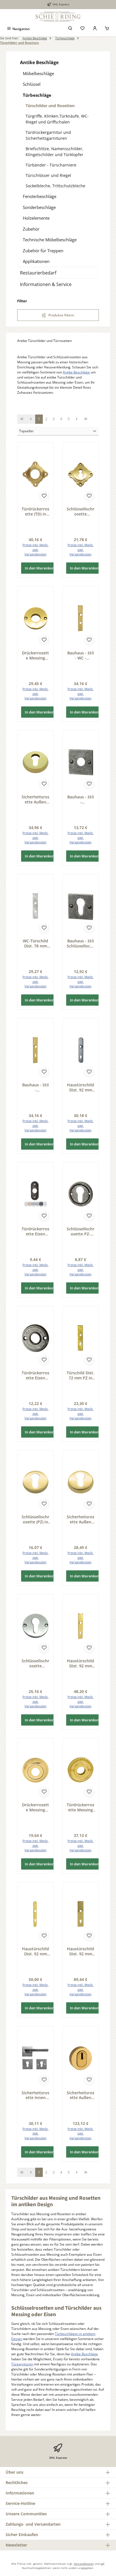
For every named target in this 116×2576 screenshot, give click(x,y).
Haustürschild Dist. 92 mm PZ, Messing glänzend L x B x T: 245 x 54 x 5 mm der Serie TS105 (81, 1951)
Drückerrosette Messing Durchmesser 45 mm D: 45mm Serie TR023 (35, 655)
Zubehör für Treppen (43, 251)
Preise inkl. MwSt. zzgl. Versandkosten (35, 550)
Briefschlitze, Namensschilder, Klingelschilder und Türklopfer (54, 152)
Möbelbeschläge (38, 73)
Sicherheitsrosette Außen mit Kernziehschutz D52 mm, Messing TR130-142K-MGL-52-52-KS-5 (81, 2095)
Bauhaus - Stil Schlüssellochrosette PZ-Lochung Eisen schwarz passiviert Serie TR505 (81, 943)
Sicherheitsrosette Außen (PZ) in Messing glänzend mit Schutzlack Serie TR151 (81, 1519)
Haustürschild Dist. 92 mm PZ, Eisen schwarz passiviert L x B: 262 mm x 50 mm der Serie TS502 (81, 1087)
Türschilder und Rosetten (50, 106)
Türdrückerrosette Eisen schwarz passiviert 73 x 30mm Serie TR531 (35, 1231)
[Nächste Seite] (77, 419)
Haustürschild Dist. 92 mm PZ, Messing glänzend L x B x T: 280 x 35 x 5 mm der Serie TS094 (36, 1951)
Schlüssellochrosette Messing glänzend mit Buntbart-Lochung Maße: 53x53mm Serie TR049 (81, 511)
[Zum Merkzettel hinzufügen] (44, 497)
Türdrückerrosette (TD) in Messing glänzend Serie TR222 (35, 511)
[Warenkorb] (107, 29)
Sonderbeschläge (39, 207)
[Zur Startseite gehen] (58, 17)
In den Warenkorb (40, 568)
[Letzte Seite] (86, 419)
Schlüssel (32, 84)
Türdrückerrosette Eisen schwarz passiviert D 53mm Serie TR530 (35, 1375)
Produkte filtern (61, 315)
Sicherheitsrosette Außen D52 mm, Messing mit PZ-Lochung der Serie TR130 (35, 799)
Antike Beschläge (39, 62)
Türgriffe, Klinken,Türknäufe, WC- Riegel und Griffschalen (57, 119)
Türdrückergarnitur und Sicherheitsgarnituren (48, 135)
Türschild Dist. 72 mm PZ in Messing (81, 1375)
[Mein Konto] (95, 29)
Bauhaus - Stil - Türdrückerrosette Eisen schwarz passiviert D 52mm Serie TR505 (81, 799)
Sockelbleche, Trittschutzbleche (55, 186)
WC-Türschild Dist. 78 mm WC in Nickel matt (35, 943)
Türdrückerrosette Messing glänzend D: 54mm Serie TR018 (81, 1807)
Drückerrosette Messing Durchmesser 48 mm (35, 1807)
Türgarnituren (22, 2364)
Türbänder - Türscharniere (51, 165)
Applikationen (36, 261)
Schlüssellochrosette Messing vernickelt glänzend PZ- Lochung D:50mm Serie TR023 (35, 1663)
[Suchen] (70, 29)
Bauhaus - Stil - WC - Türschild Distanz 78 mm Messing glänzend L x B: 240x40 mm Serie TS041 (81, 655)
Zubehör (31, 229)
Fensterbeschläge (40, 196)
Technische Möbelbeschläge (50, 240)
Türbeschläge (37, 95)
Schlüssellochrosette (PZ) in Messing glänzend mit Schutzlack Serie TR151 (35, 1519)
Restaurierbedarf (38, 273)
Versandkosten (84, 2564)
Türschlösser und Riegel (48, 175)
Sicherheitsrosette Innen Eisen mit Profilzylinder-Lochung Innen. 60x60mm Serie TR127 (35, 2095)
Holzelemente (36, 218)
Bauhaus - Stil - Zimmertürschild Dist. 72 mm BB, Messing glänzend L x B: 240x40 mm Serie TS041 (35, 1087)
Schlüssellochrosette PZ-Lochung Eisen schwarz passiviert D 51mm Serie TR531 (81, 1231)
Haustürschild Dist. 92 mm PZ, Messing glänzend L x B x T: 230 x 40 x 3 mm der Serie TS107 (81, 1663)
